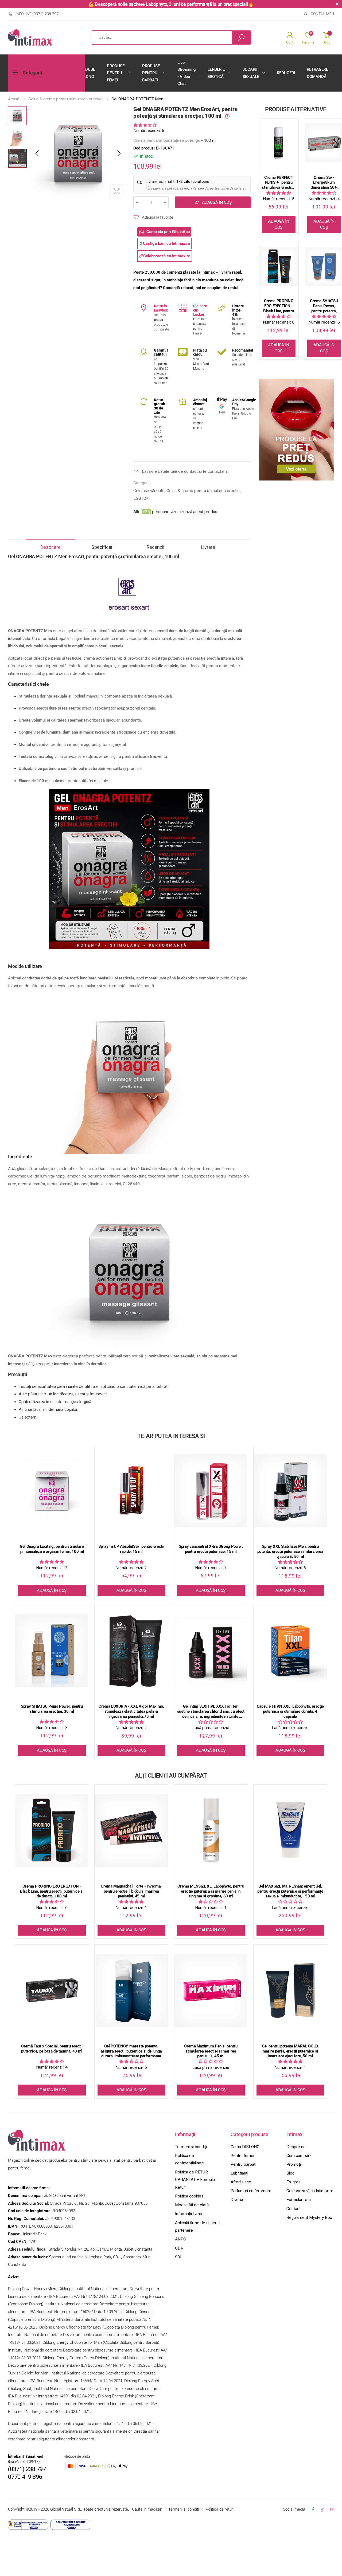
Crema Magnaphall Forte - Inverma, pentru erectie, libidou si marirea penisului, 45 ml (131, 1891)
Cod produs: (145, 148)
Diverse (238, 2200)
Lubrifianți (239, 2173)
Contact (294, 2209)
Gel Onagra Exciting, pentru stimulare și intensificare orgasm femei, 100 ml (52, 1549)
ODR (179, 2248)
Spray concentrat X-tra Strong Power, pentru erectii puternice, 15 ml (211, 1549)
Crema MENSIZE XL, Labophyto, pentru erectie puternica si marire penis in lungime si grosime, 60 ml (211, 1891)
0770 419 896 (25, 2477)
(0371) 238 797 (27, 2469)
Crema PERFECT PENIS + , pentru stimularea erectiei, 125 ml (278, 183)
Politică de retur (219, 2509)
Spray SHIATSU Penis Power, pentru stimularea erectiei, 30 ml (52, 1709)
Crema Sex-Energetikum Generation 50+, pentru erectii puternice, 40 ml (324, 183)
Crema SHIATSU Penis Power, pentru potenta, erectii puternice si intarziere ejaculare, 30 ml (324, 306)
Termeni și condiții (191, 2147)
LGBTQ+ (141, 498)
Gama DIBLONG (245, 2147)
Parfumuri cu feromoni (251, 2191)
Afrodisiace (241, 2182)
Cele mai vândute (149, 491)
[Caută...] (241, 38)
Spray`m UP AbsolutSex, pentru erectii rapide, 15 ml (131, 1549)
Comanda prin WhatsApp (168, 232)
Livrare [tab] (208, 547)
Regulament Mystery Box (309, 2217)
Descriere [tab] (50, 547)
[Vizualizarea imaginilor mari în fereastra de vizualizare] (117, 191)
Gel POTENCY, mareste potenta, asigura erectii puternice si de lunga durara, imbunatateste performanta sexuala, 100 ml (131, 2051)
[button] (119, 153)
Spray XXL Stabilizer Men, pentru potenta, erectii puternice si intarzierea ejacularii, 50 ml (290, 1551)
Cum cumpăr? (299, 2156)
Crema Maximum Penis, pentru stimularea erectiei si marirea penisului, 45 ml (211, 2051)
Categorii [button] (32, 73)
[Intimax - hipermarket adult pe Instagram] (332, 2510)
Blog (290, 2173)
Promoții (294, 2164)
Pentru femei (242, 2156)
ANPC (180, 2239)
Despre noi (296, 2147)
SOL (179, 2257)
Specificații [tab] (103, 547)
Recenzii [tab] (156, 547)
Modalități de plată (192, 2205)
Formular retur (299, 2200)
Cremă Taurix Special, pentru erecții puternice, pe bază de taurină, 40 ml (52, 2049)
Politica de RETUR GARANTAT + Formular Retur (196, 2180)
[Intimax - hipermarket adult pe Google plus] (322, 2510)
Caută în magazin (147, 2509)
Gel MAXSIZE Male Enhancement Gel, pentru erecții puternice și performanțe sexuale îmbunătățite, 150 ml (290, 1891)
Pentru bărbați (243, 2164)
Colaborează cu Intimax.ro (310, 2191)
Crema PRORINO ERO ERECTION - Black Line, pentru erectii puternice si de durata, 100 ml (279, 306)
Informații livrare (189, 2214)
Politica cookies (189, 2196)
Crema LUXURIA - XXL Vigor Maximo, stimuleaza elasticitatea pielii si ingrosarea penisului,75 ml (131, 1711)
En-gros (294, 2182)
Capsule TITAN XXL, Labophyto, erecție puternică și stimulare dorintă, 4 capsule (290, 1711)
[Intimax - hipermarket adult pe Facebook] (313, 2510)
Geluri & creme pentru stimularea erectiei (203, 491)
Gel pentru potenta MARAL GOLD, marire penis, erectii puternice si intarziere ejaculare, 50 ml (290, 2051)
